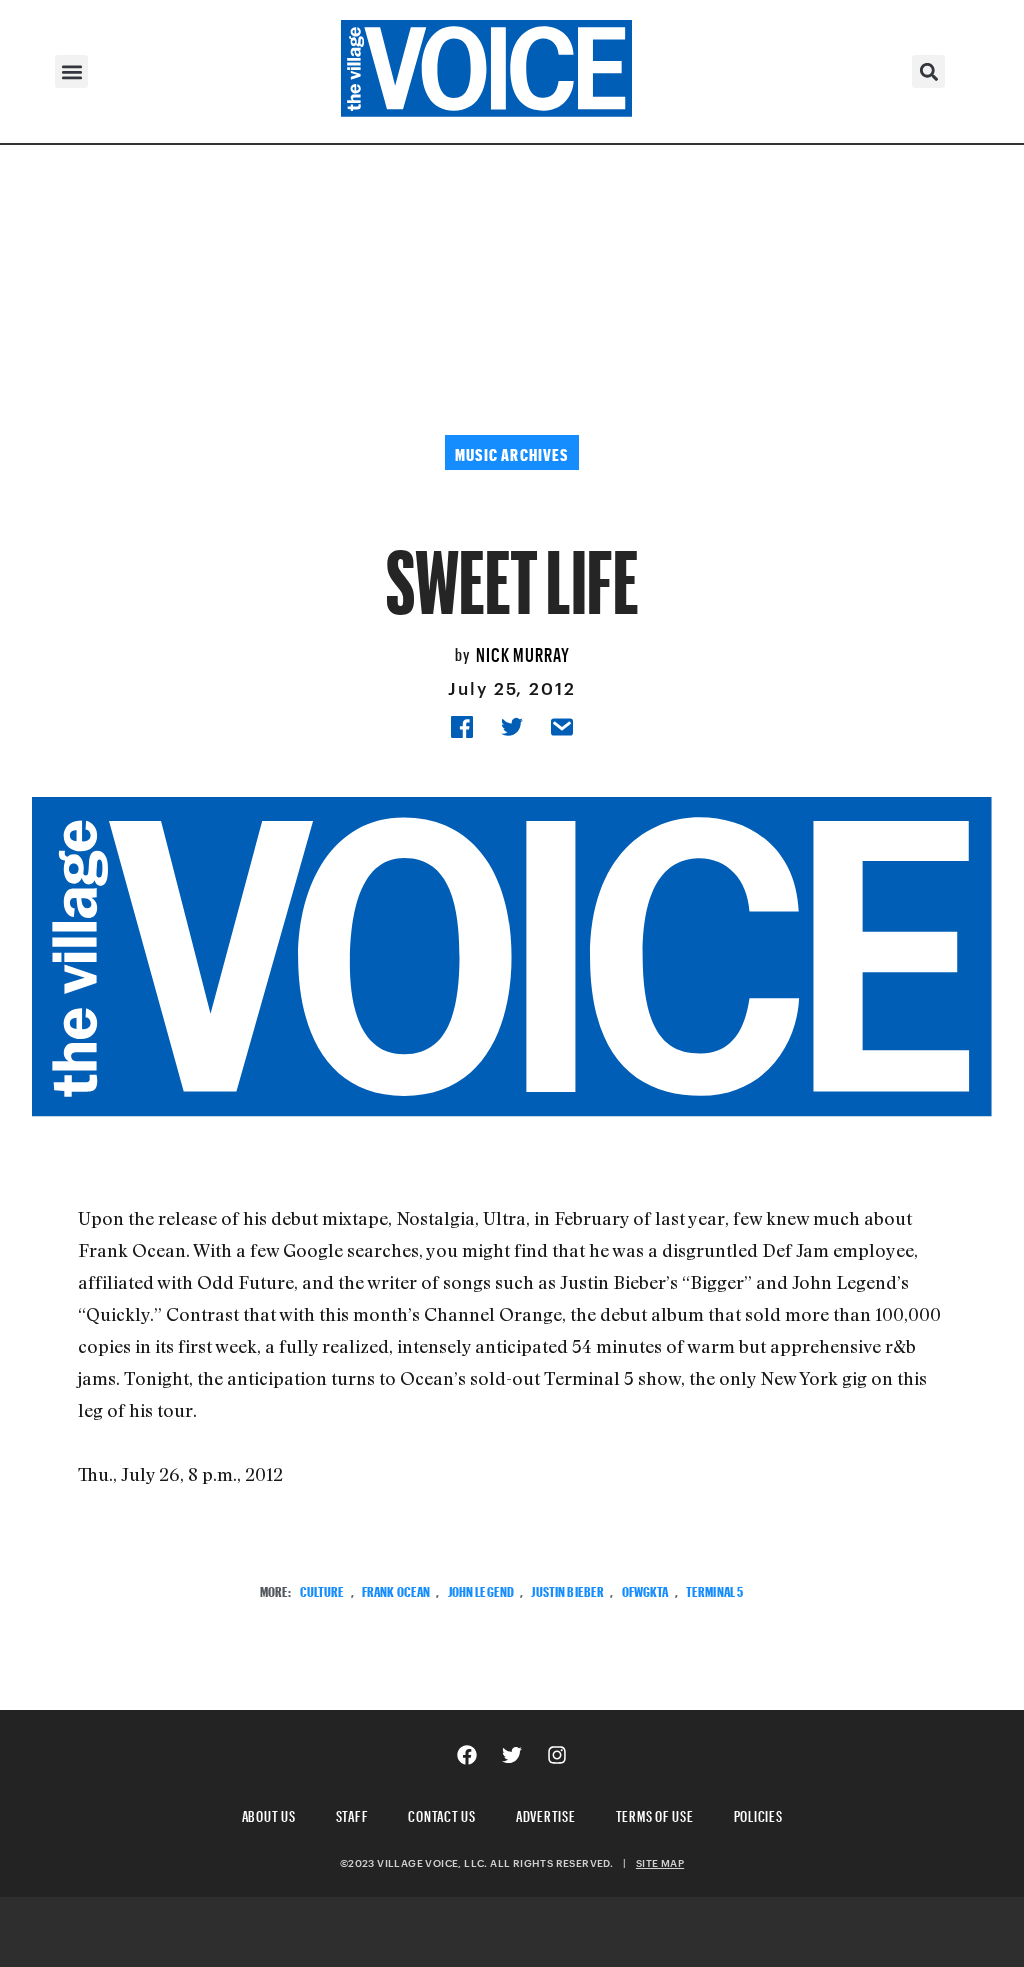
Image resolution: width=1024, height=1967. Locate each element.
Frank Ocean (396, 1589)
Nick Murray (523, 652)
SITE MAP (660, 1863)
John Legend (481, 1589)
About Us (269, 1813)
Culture (322, 1589)
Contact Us (442, 1813)
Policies (758, 1813)
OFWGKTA (645, 1589)
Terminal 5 (714, 1589)
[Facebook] (467, 1755)
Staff (352, 1813)
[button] (71, 71)
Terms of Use (655, 1813)
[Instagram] (557, 1755)
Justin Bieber (567, 1589)
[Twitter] (512, 1755)
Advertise (546, 1813)
